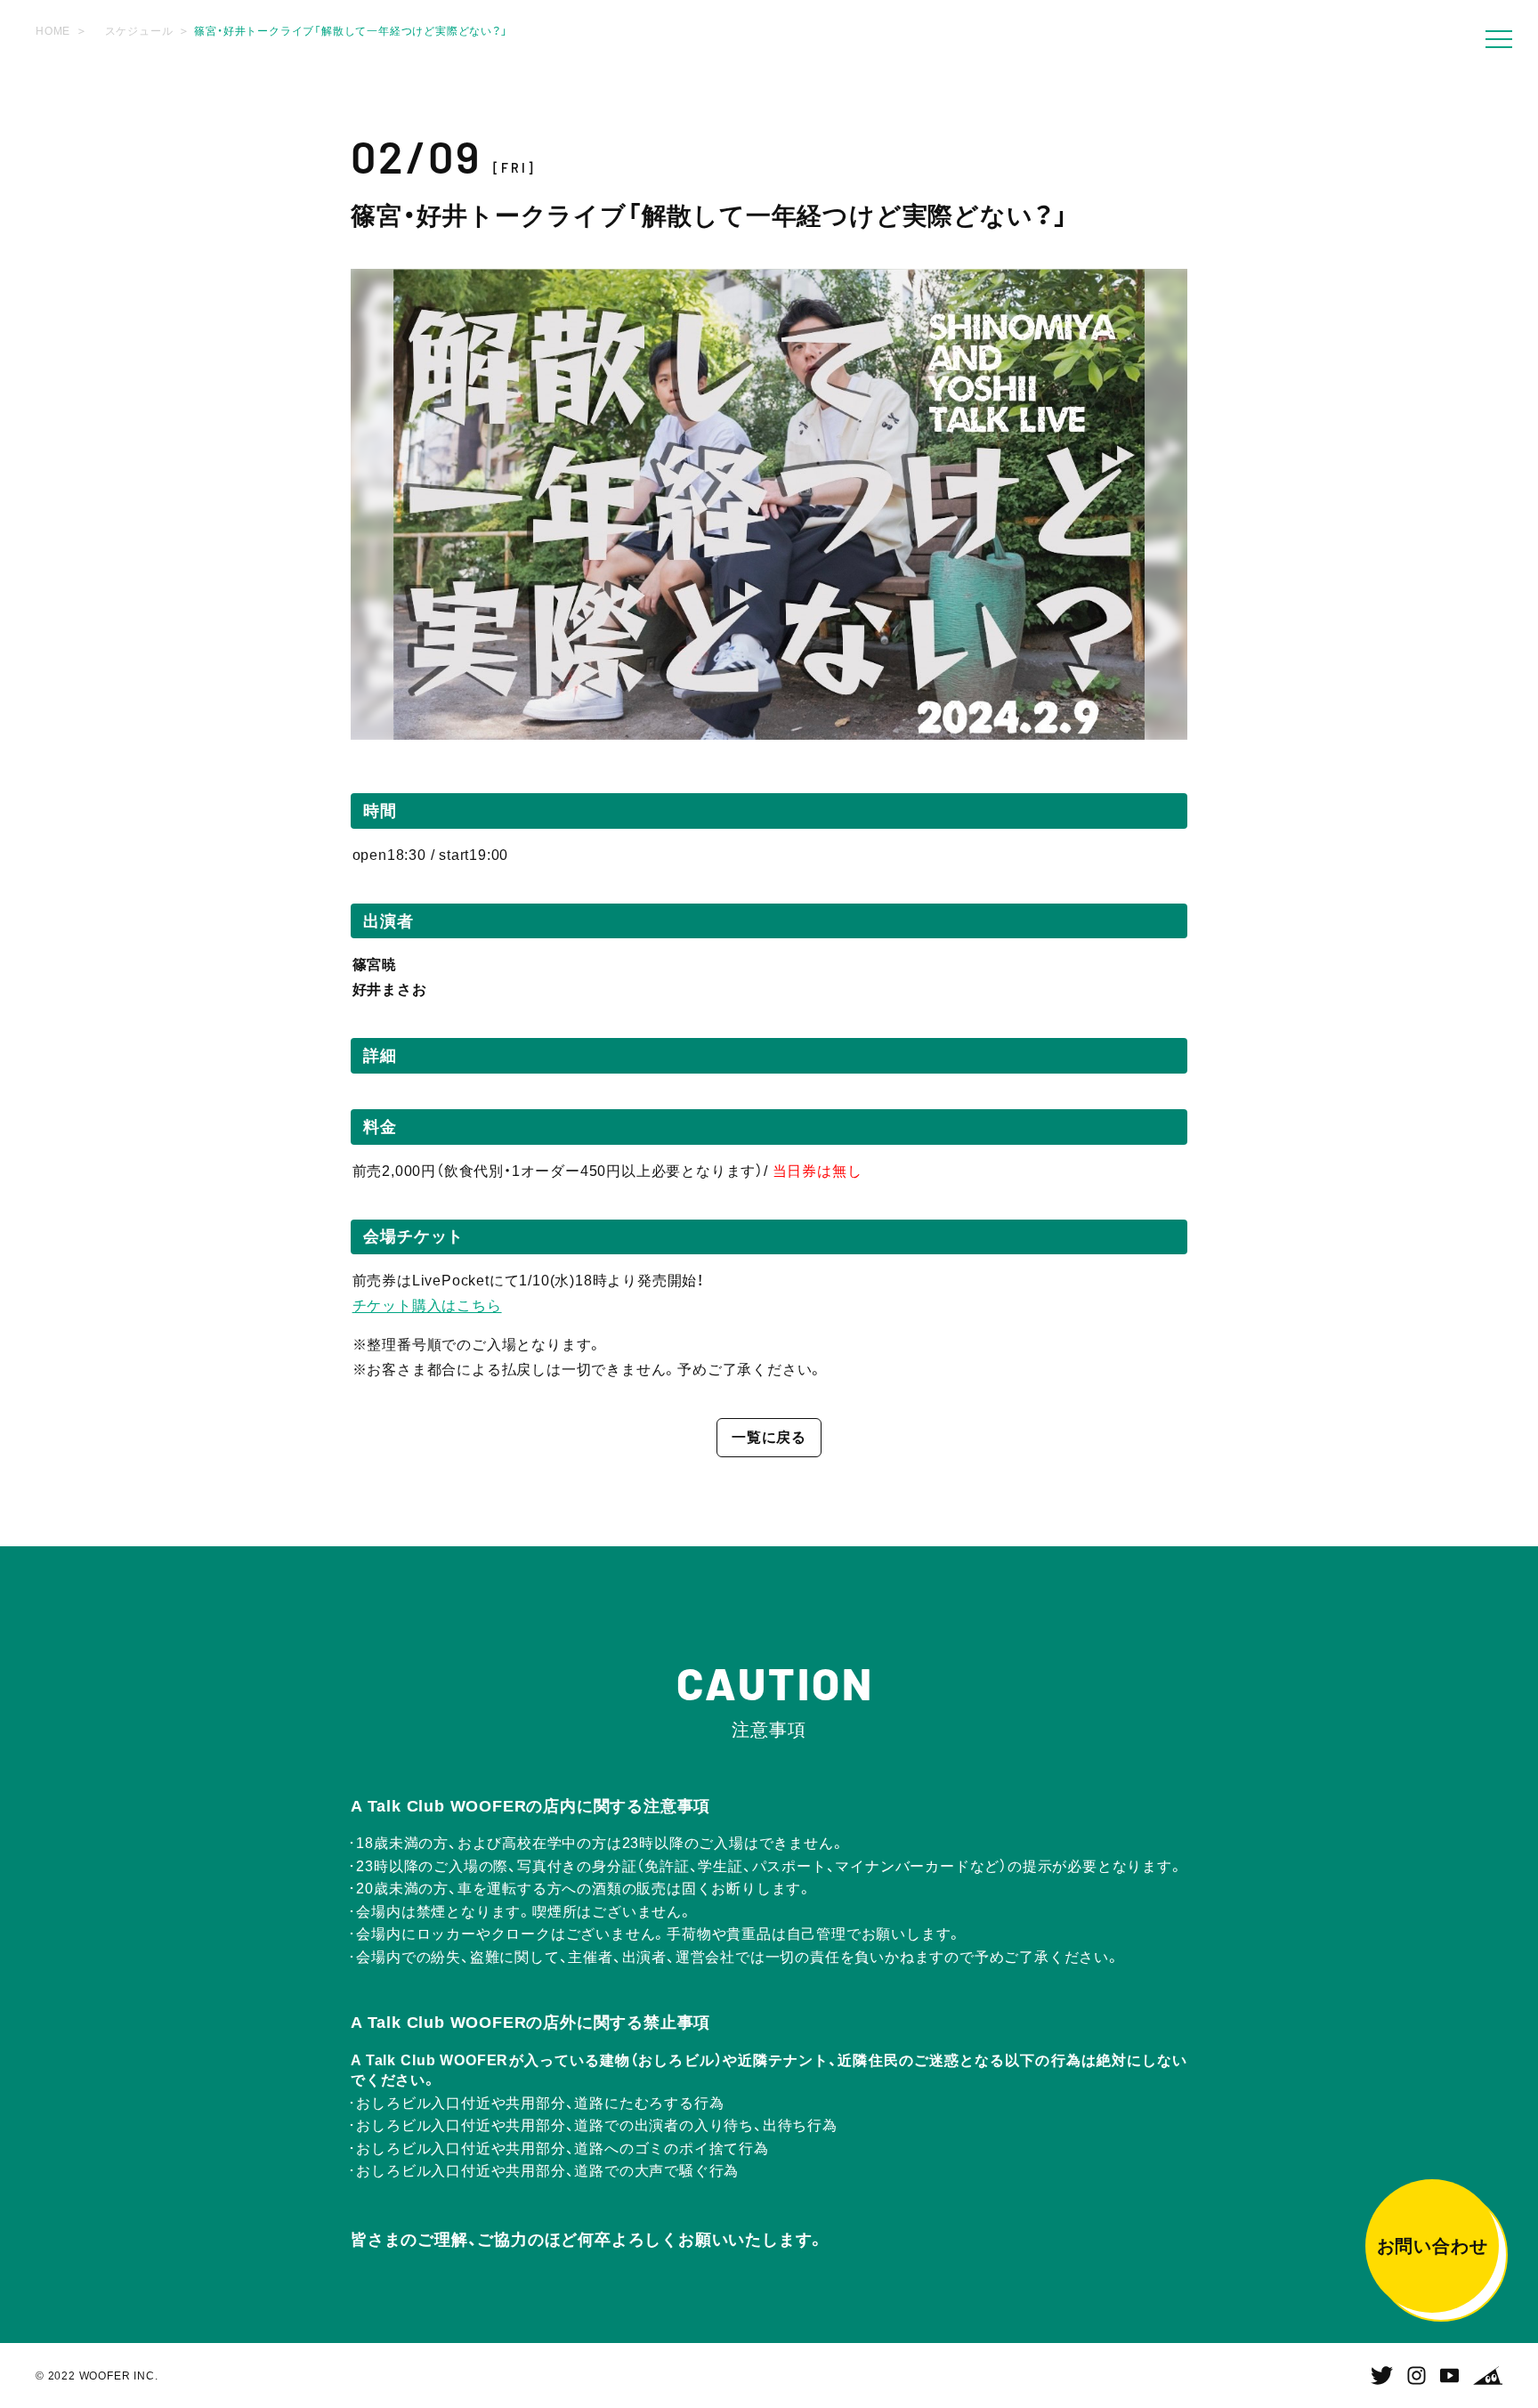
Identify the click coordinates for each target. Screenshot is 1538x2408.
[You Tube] (1449, 2376)
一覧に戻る (769, 1437)
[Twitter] (1382, 2376)
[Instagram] (1417, 2376)
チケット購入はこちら (427, 1305)
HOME (53, 31)
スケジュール (139, 31)
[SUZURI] (1488, 2376)
